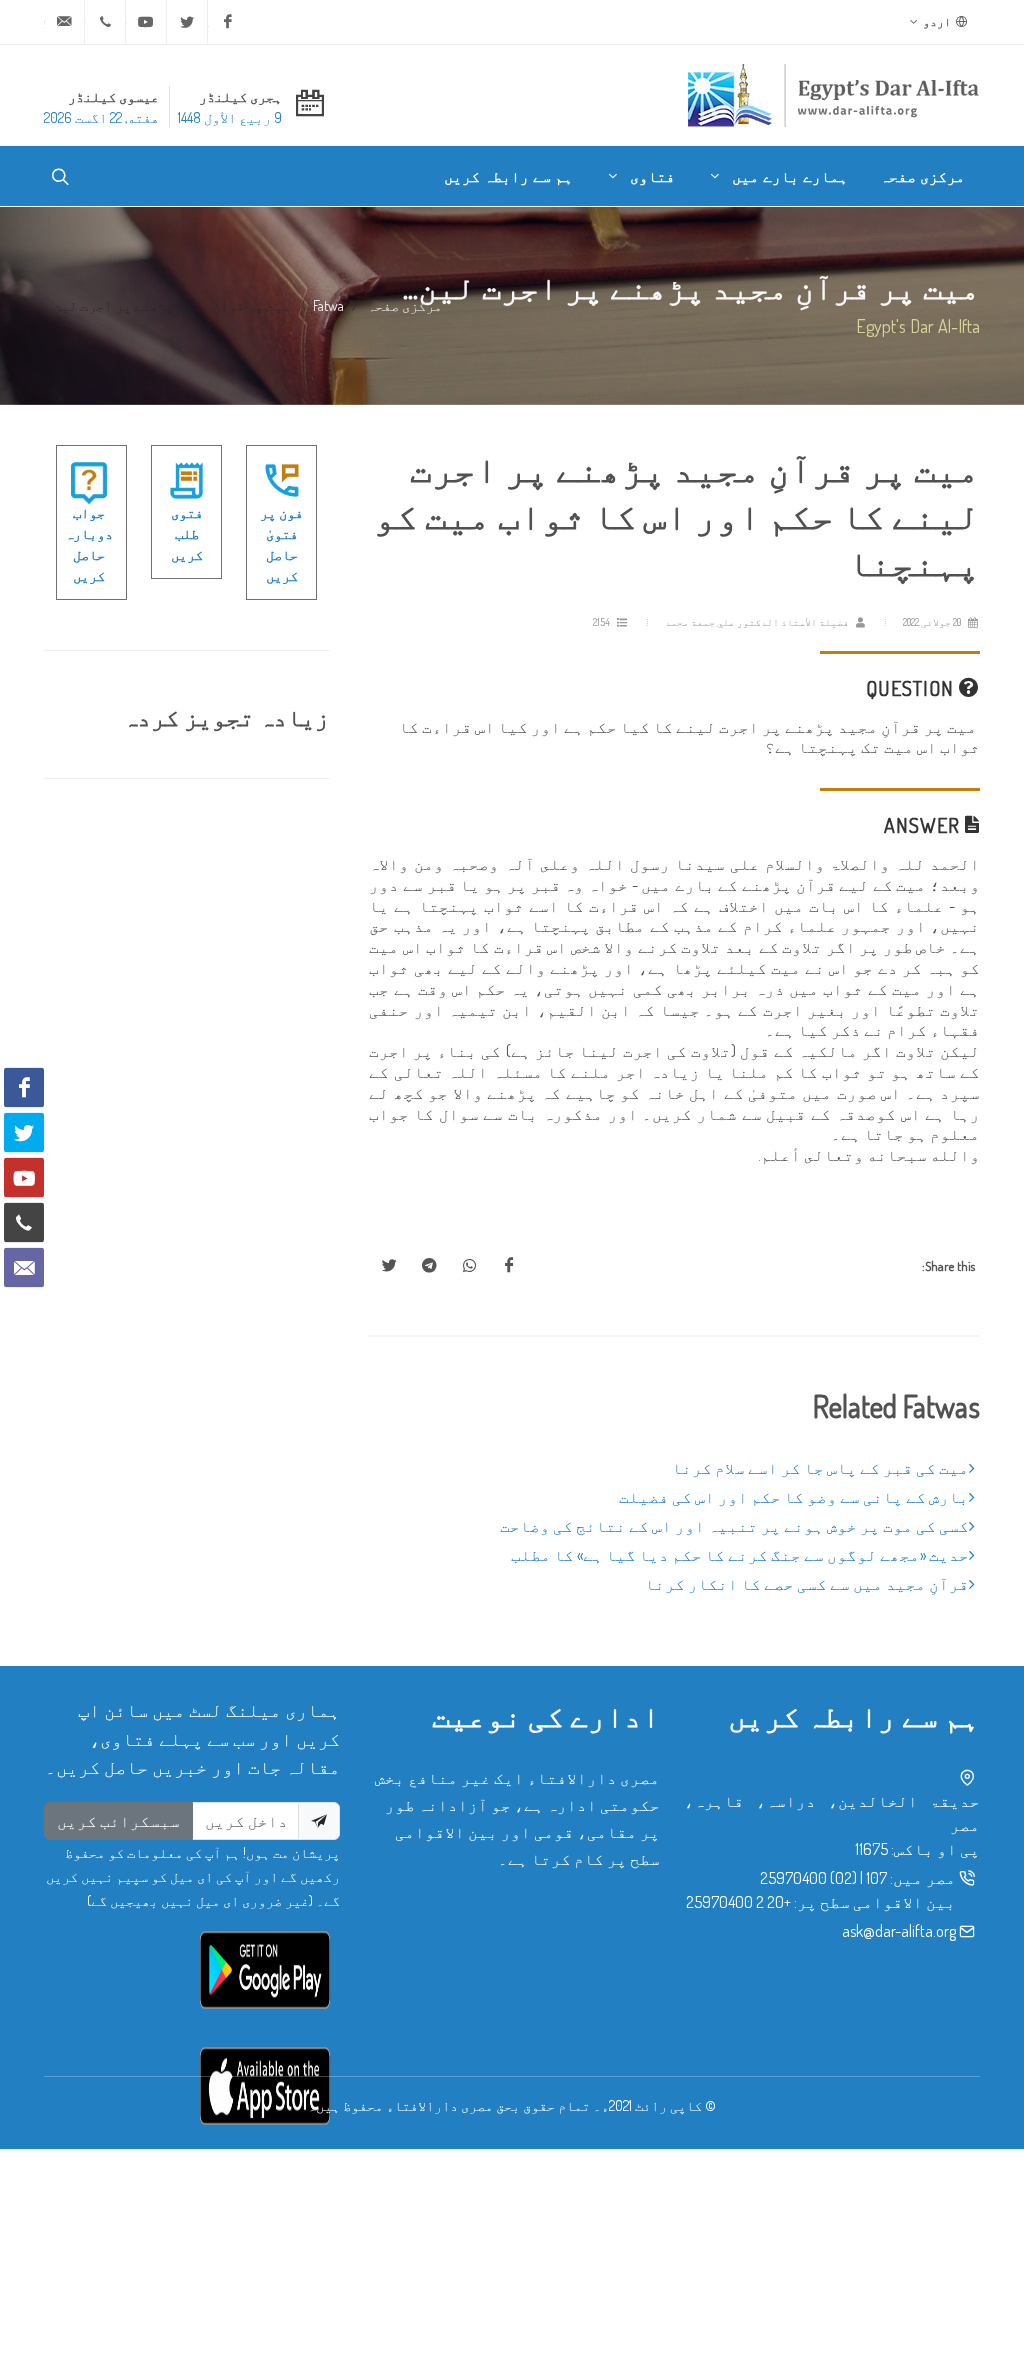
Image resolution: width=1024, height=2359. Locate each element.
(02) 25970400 (808, 1878)
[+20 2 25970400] (105, 22)
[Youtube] (146, 22)
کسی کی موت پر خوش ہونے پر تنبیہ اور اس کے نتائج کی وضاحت (734, 1526)
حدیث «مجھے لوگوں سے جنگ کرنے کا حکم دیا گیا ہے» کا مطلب (740, 1555)
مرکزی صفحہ (404, 305)
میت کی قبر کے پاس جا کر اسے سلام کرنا (820, 1468)
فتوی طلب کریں (187, 533)
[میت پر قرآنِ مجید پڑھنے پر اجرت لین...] (509, 1266)
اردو (938, 21)
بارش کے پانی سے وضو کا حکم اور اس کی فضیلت (794, 1497)
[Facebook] (228, 22)
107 (876, 1878)
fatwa (328, 305)
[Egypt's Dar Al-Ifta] (833, 95)
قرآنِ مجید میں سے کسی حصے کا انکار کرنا (807, 1584)
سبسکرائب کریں (118, 1821)
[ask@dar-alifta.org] (64, 22)
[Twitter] (187, 22)
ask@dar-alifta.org (899, 1931)
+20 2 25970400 (738, 1902)
